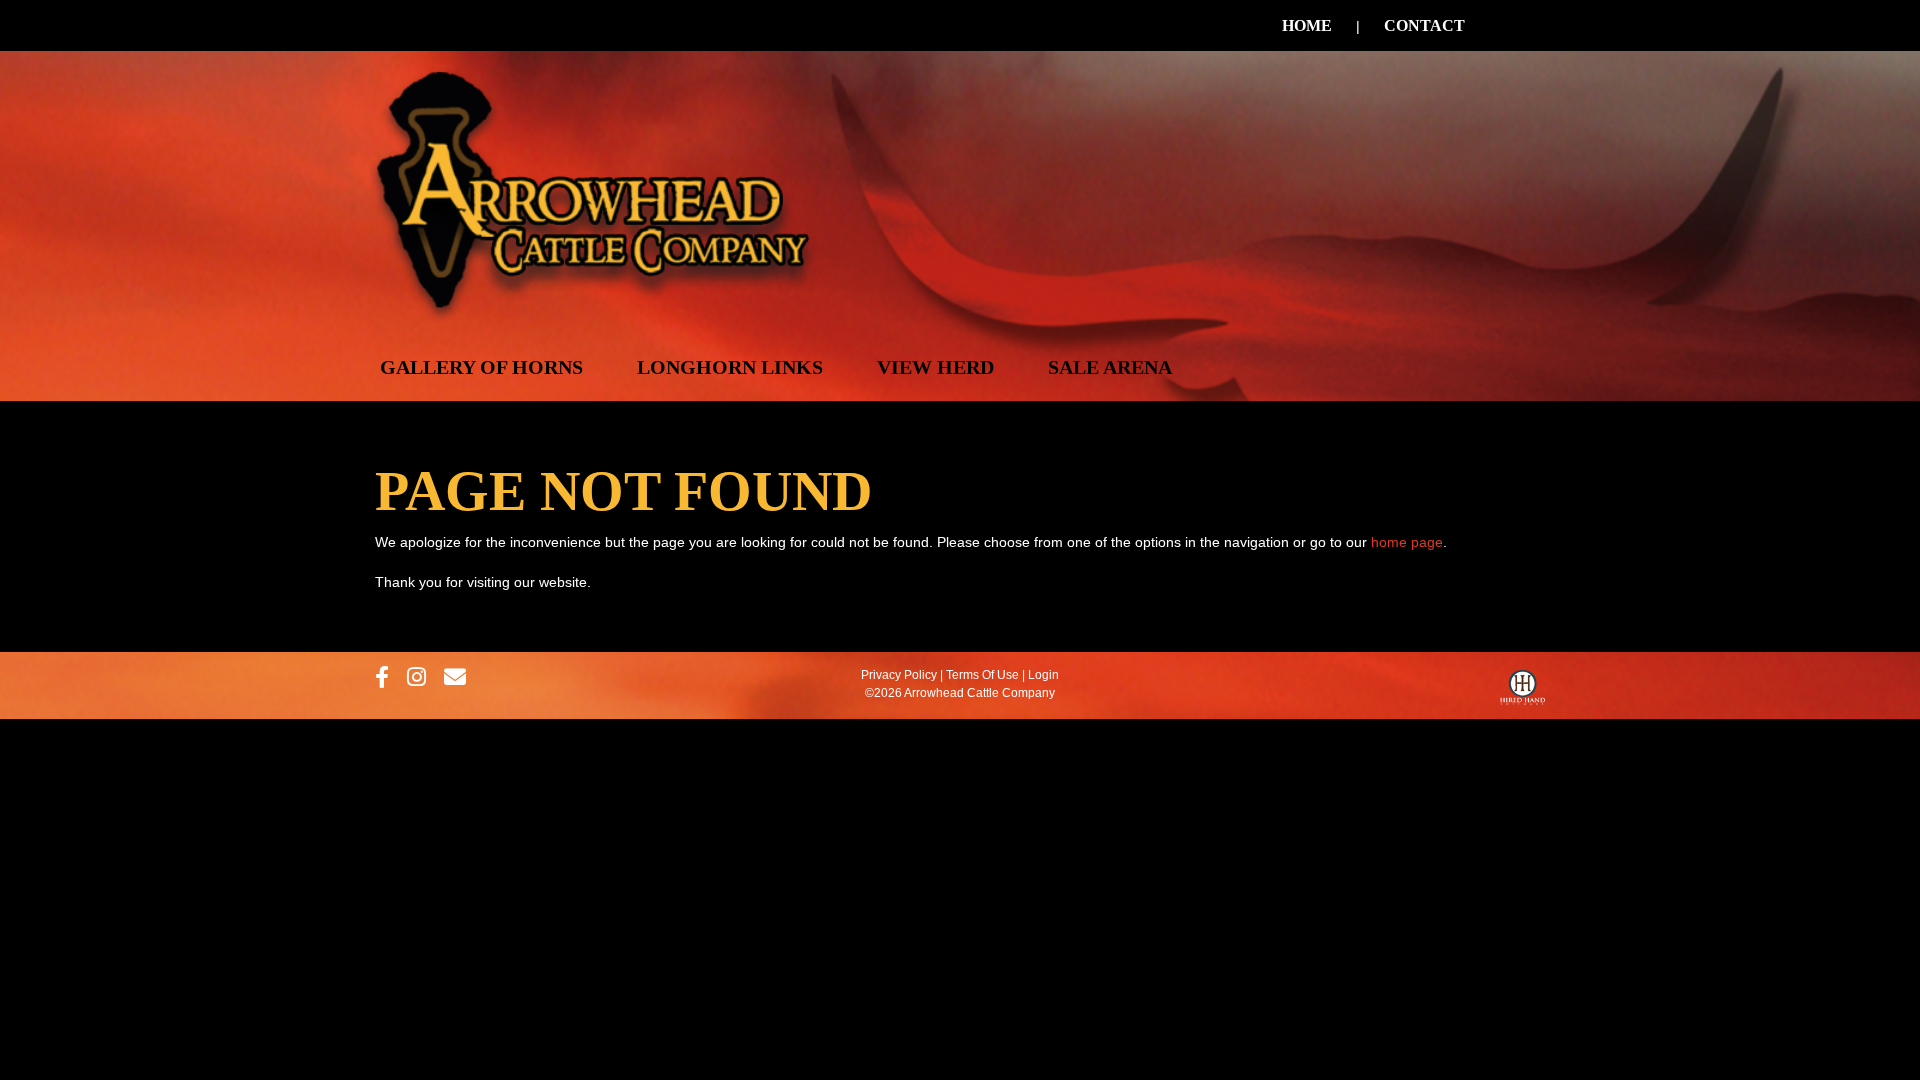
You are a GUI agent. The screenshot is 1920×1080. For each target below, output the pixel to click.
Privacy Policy (899, 675)
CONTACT (1424, 25)
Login (1043, 675)
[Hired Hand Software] (1522, 692)
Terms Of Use (982, 675)
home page (1407, 542)
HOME (1307, 25)
